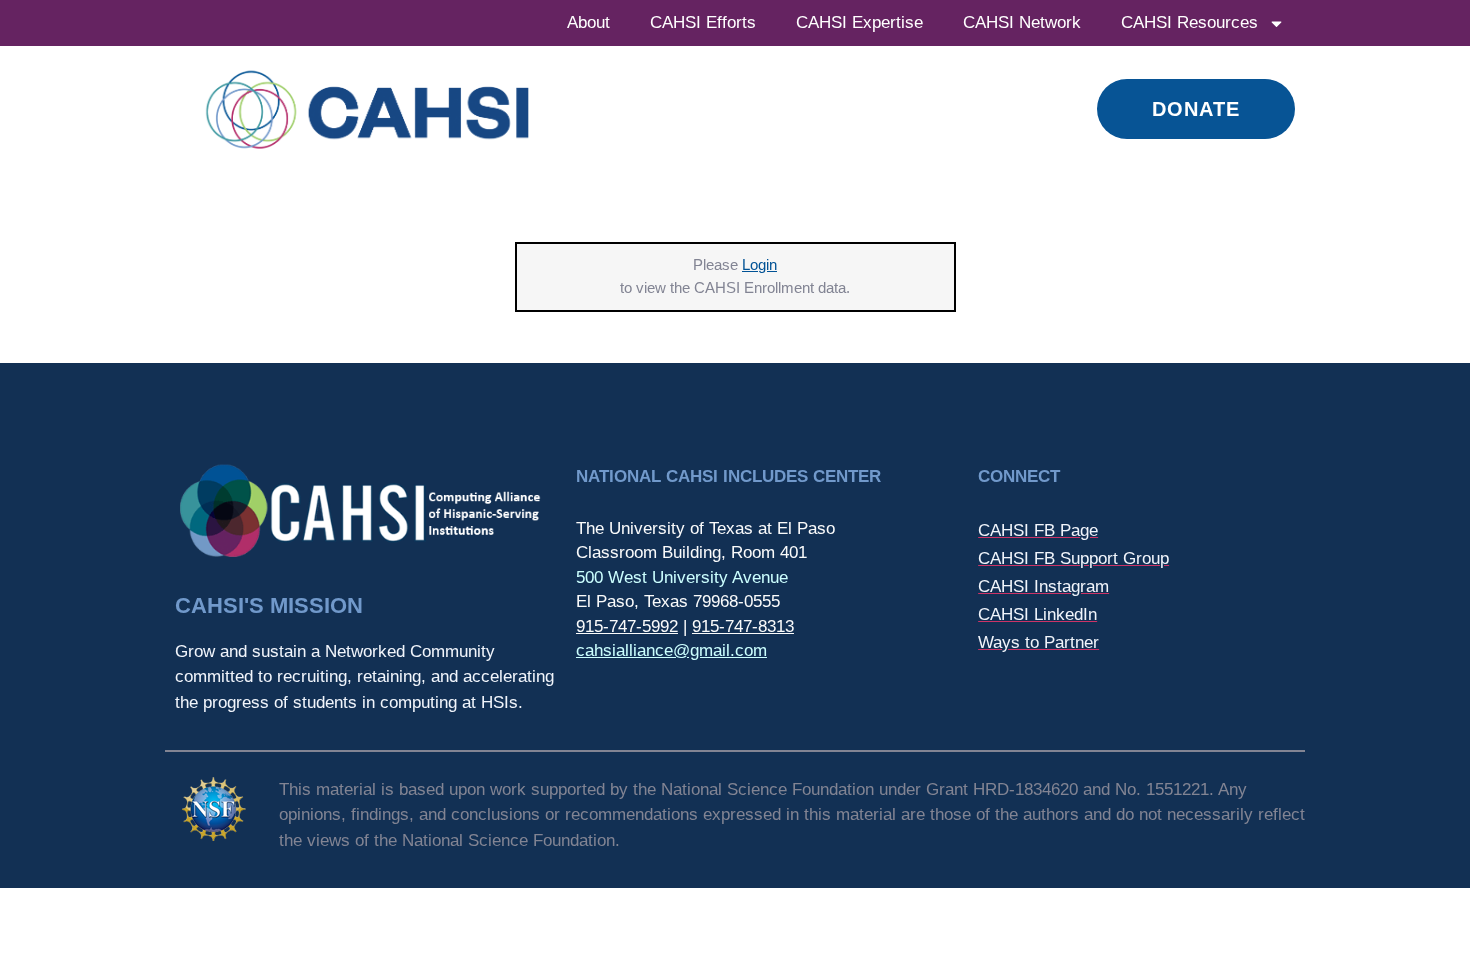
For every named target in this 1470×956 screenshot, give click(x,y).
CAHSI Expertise (859, 22)
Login (759, 264)
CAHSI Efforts (703, 22)
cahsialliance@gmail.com (671, 650)
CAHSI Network (1022, 22)
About (588, 22)
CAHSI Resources (1189, 22)
